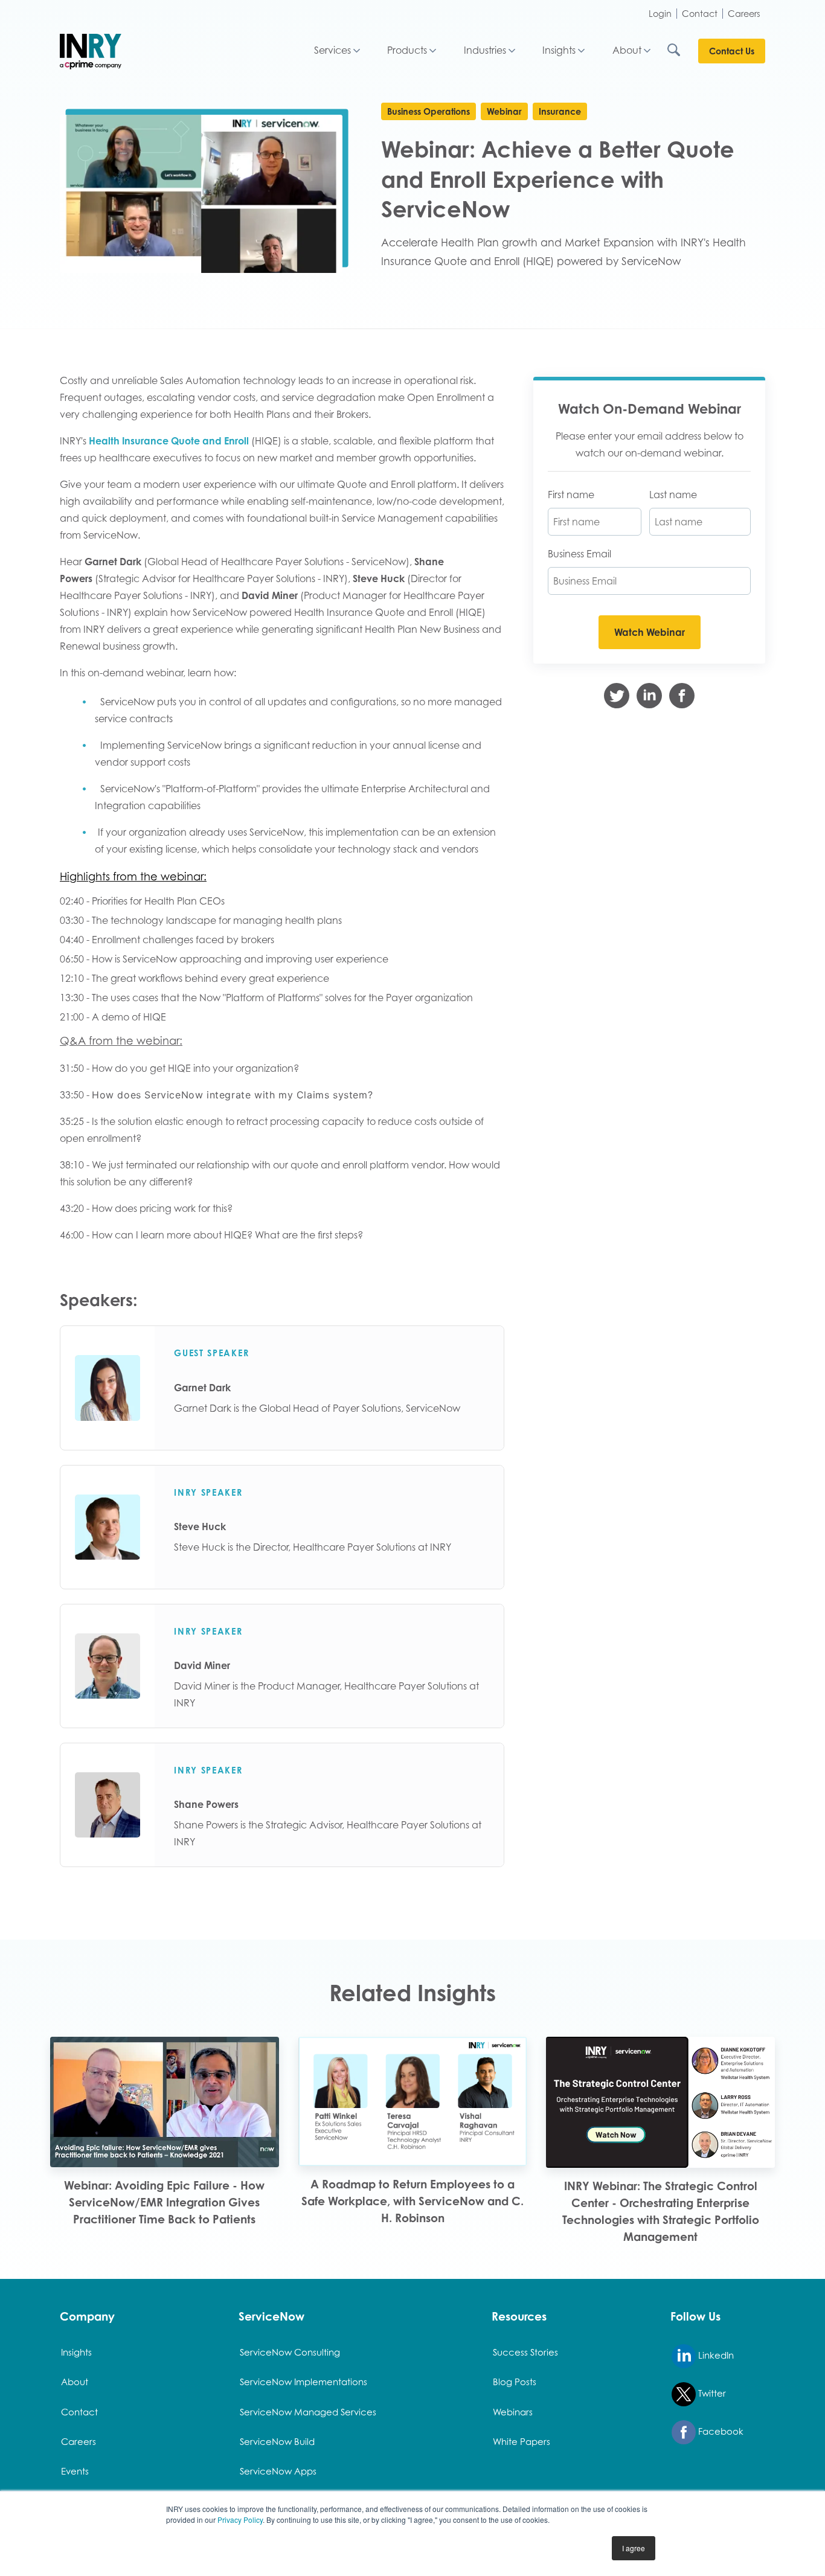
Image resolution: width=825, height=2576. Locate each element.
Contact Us (732, 51)
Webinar (504, 111)
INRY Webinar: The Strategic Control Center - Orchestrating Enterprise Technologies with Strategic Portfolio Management (661, 2211)
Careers (744, 14)
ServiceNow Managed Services (308, 2412)
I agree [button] (634, 2548)
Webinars (513, 2412)
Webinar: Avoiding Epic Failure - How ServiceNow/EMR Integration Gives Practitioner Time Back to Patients (164, 2202)
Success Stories (525, 2352)
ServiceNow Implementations (303, 2382)
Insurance (560, 111)
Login (660, 14)
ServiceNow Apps (278, 2471)
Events (75, 2471)
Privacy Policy (240, 2520)
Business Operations (429, 111)
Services (332, 50)
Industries (485, 50)
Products (407, 50)
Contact (700, 14)
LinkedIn (715, 2355)
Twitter (711, 2393)
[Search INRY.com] (682, 51)
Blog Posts (515, 2382)
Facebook (720, 2431)
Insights (559, 50)
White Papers (522, 2441)
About (627, 50)
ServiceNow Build (277, 2441)
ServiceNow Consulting (290, 2352)
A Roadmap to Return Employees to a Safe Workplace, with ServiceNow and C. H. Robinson (412, 2201)
